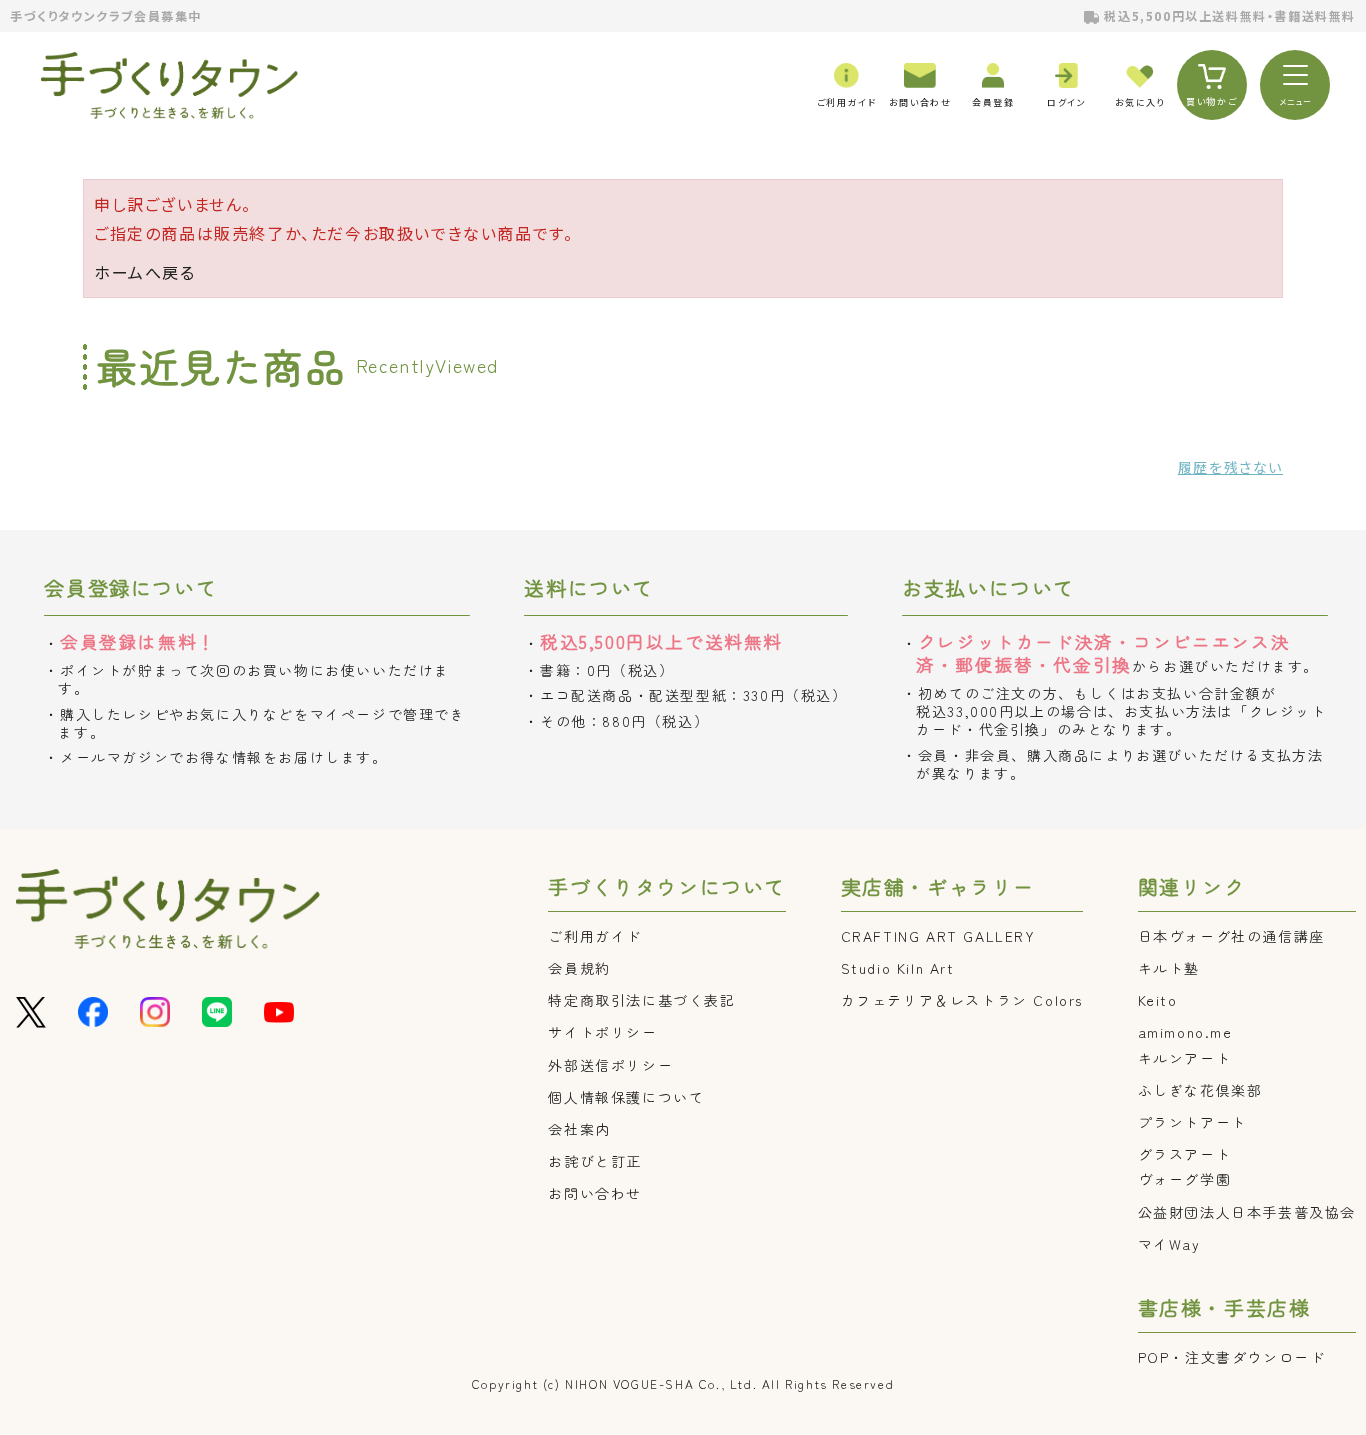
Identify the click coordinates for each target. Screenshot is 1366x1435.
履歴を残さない (1230, 467)
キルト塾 (1169, 968)
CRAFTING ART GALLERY (938, 936)
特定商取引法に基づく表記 (641, 1000)
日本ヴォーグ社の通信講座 (1231, 936)
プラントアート (1192, 1122)
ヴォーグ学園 (1185, 1179)
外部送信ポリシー (610, 1065)
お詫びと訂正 (595, 1161)
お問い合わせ (595, 1193)
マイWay (1169, 1244)
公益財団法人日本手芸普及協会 (1247, 1212)
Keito (1158, 1000)
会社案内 (579, 1129)
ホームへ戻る (145, 272)
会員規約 (579, 968)
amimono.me (1185, 1032)
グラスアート (1185, 1154)
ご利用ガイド (595, 936)
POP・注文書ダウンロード (1232, 1357)
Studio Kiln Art (898, 968)
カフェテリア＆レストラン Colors (962, 1000)
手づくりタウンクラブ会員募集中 (106, 15)
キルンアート (1185, 1058)
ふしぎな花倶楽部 (1200, 1090)
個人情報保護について (626, 1097)
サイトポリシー (602, 1032)
